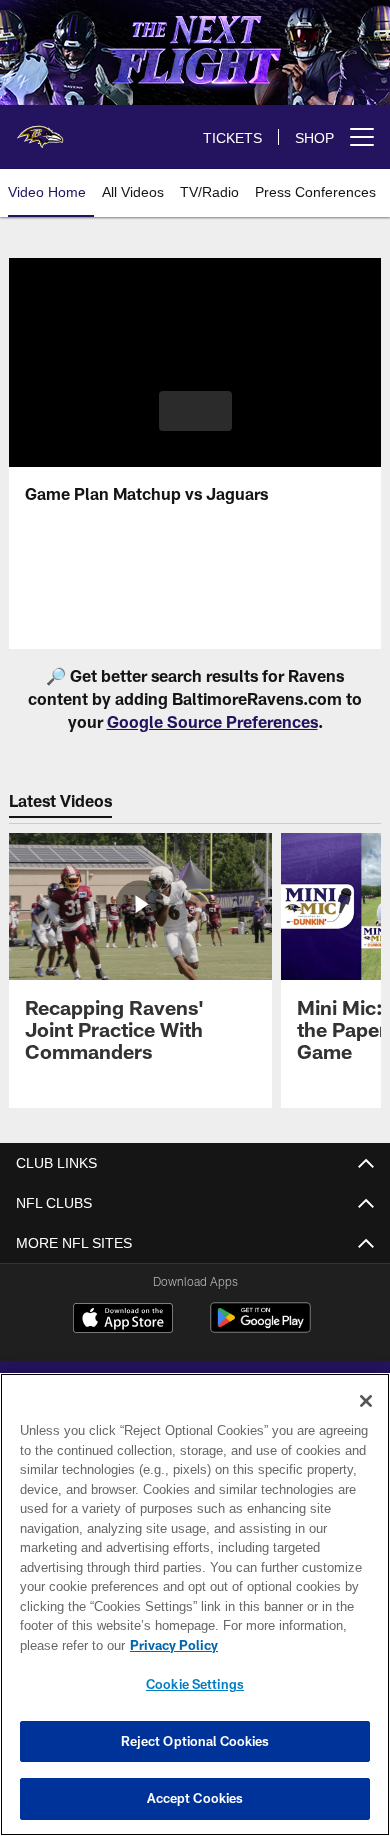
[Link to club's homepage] (40, 129)
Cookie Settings (195, 1684)
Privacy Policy (170, 1645)
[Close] (366, 1401)
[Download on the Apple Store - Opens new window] (123, 1320)
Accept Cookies (195, 1798)
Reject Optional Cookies (195, 1741)
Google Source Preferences (212, 721)
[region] (195, 1604)
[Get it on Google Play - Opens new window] (260, 1327)
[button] (195, 411)
